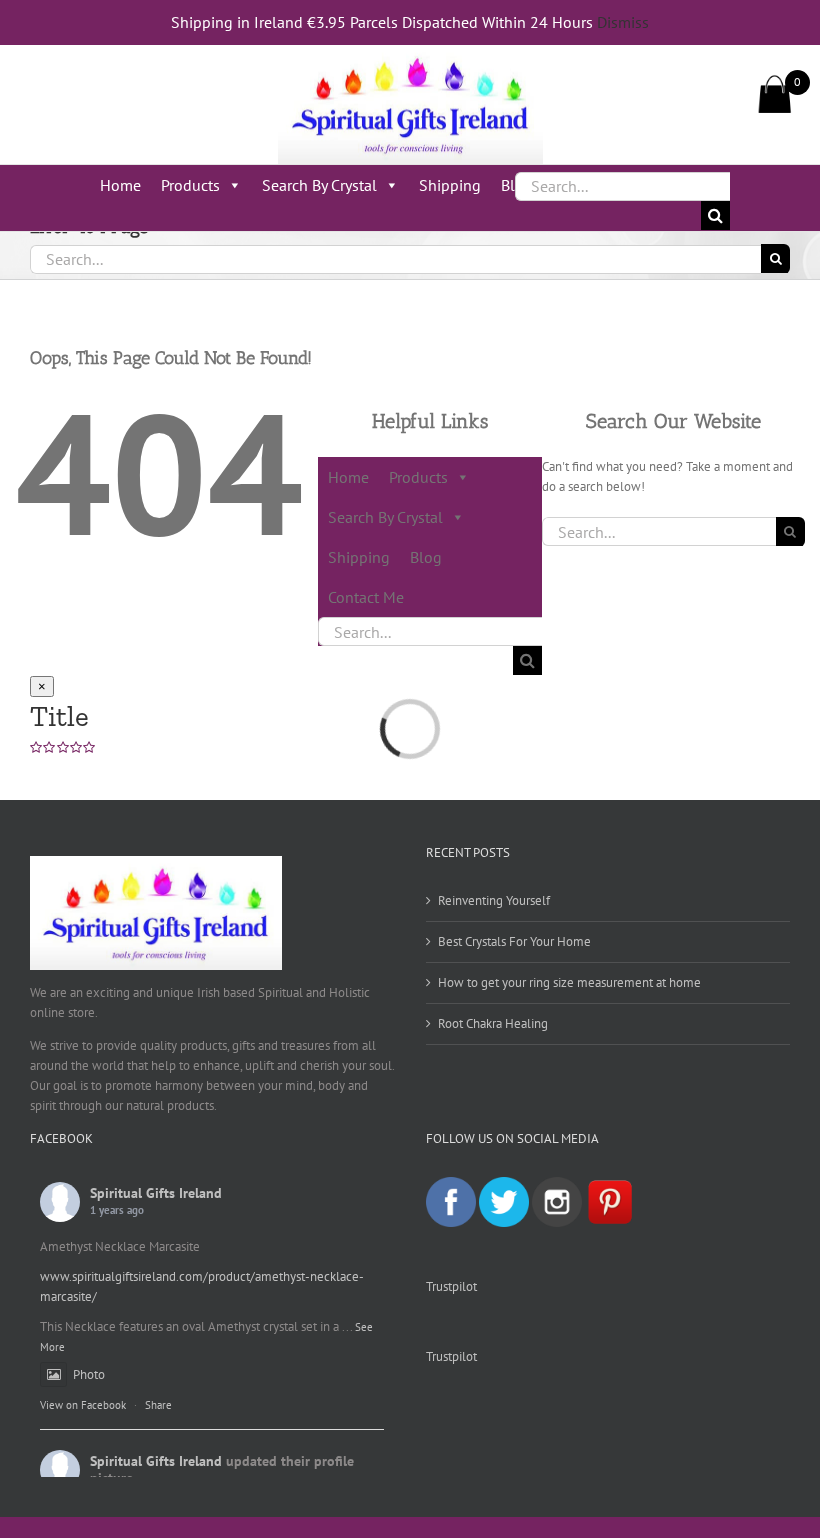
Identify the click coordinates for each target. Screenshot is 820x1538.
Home (120, 185)
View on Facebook (83, 1405)
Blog (426, 557)
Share (158, 1405)
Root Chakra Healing (493, 1023)
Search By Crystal (319, 185)
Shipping (450, 185)
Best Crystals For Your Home (514, 941)
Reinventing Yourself (494, 900)
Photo (89, 1374)
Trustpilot (451, 1286)
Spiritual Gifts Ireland (156, 1193)
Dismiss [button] (623, 22)
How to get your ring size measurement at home (569, 982)
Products (190, 185)
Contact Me (366, 597)
